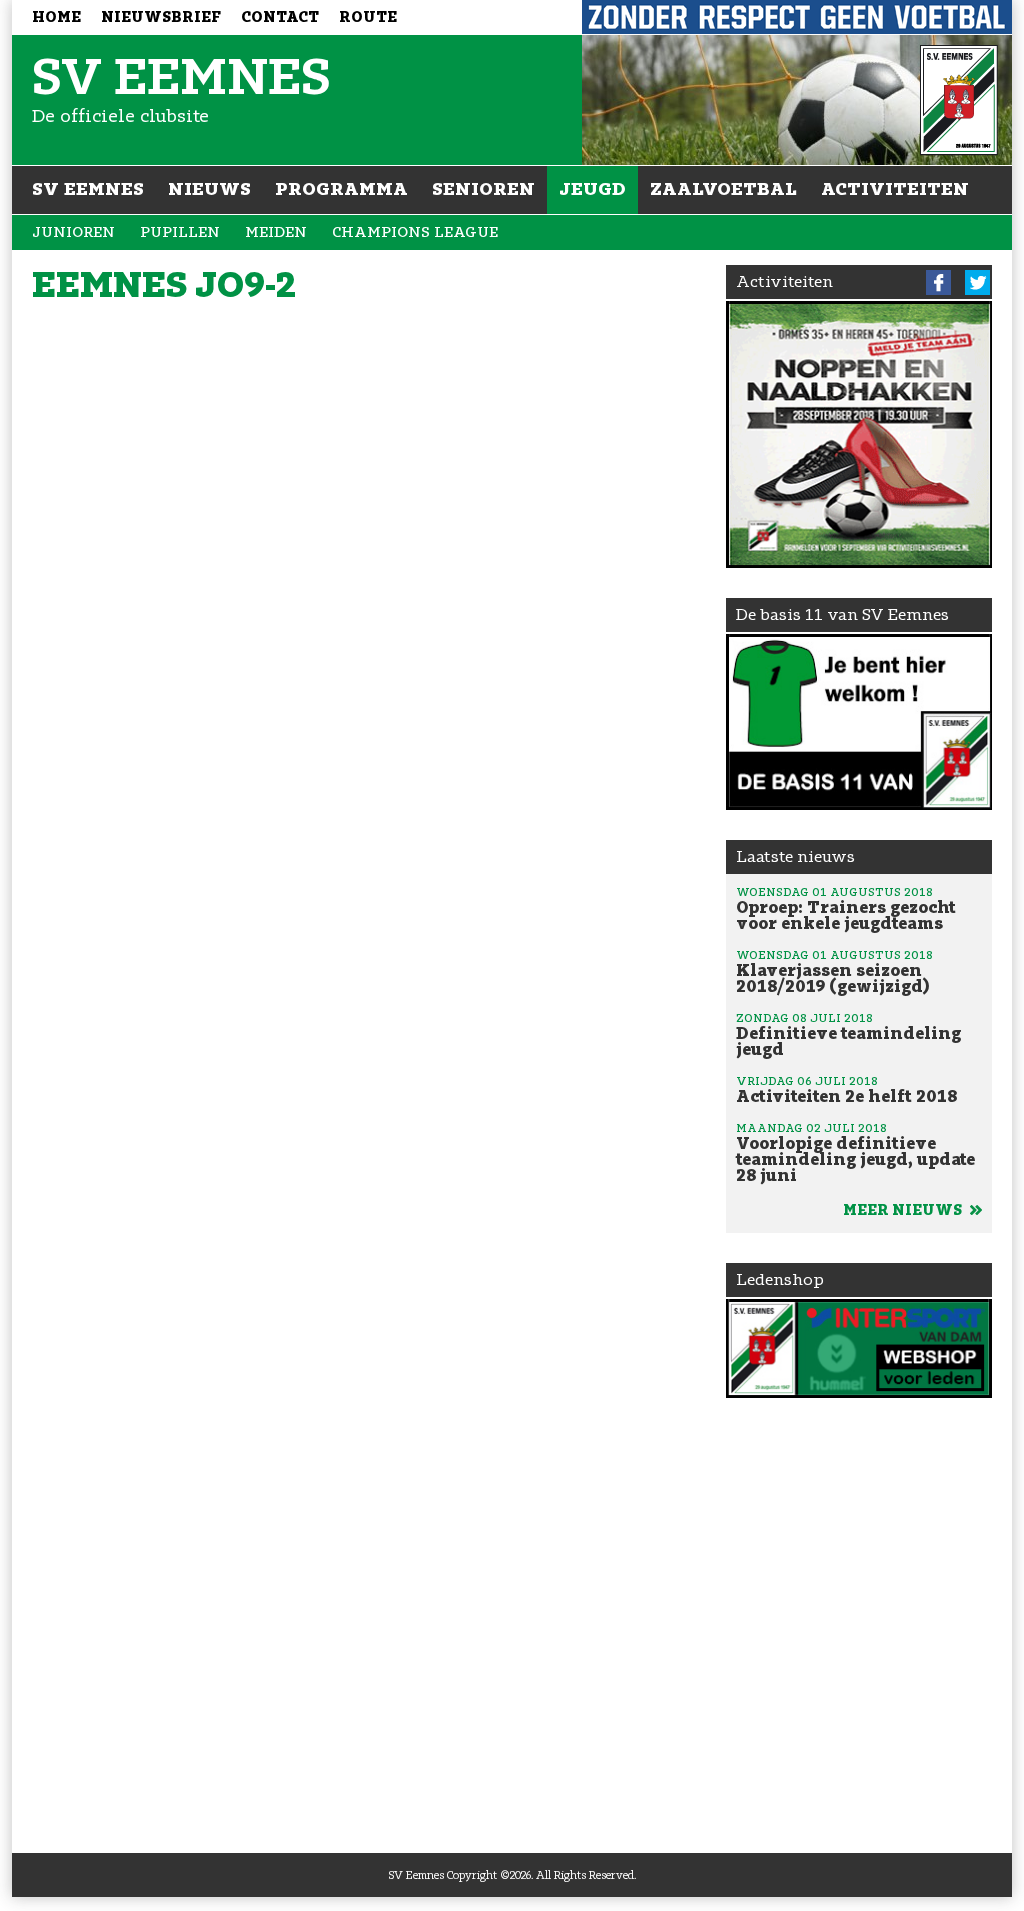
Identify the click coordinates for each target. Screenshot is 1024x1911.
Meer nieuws (904, 1210)
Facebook (938, 282)
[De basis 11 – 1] (859, 722)
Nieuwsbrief (161, 17)
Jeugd (592, 189)
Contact (280, 17)
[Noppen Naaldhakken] (859, 434)
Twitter (977, 282)
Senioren (483, 189)
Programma (341, 189)
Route (368, 17)
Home (56, 17)
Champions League (415, 232)
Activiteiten (895, 189)
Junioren (73, 232)
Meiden (276, 232)
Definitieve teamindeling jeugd (848, 1035)
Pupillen (180, 232)
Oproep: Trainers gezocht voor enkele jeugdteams (846, 909)
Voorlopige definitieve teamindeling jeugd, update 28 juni (855, 1153)
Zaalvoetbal (723, 189)
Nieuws (209, 189)
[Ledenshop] (859, 1348)
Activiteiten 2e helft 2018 (846, 1090)
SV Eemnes (88, 189)
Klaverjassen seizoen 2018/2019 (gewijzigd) (834, 972)
